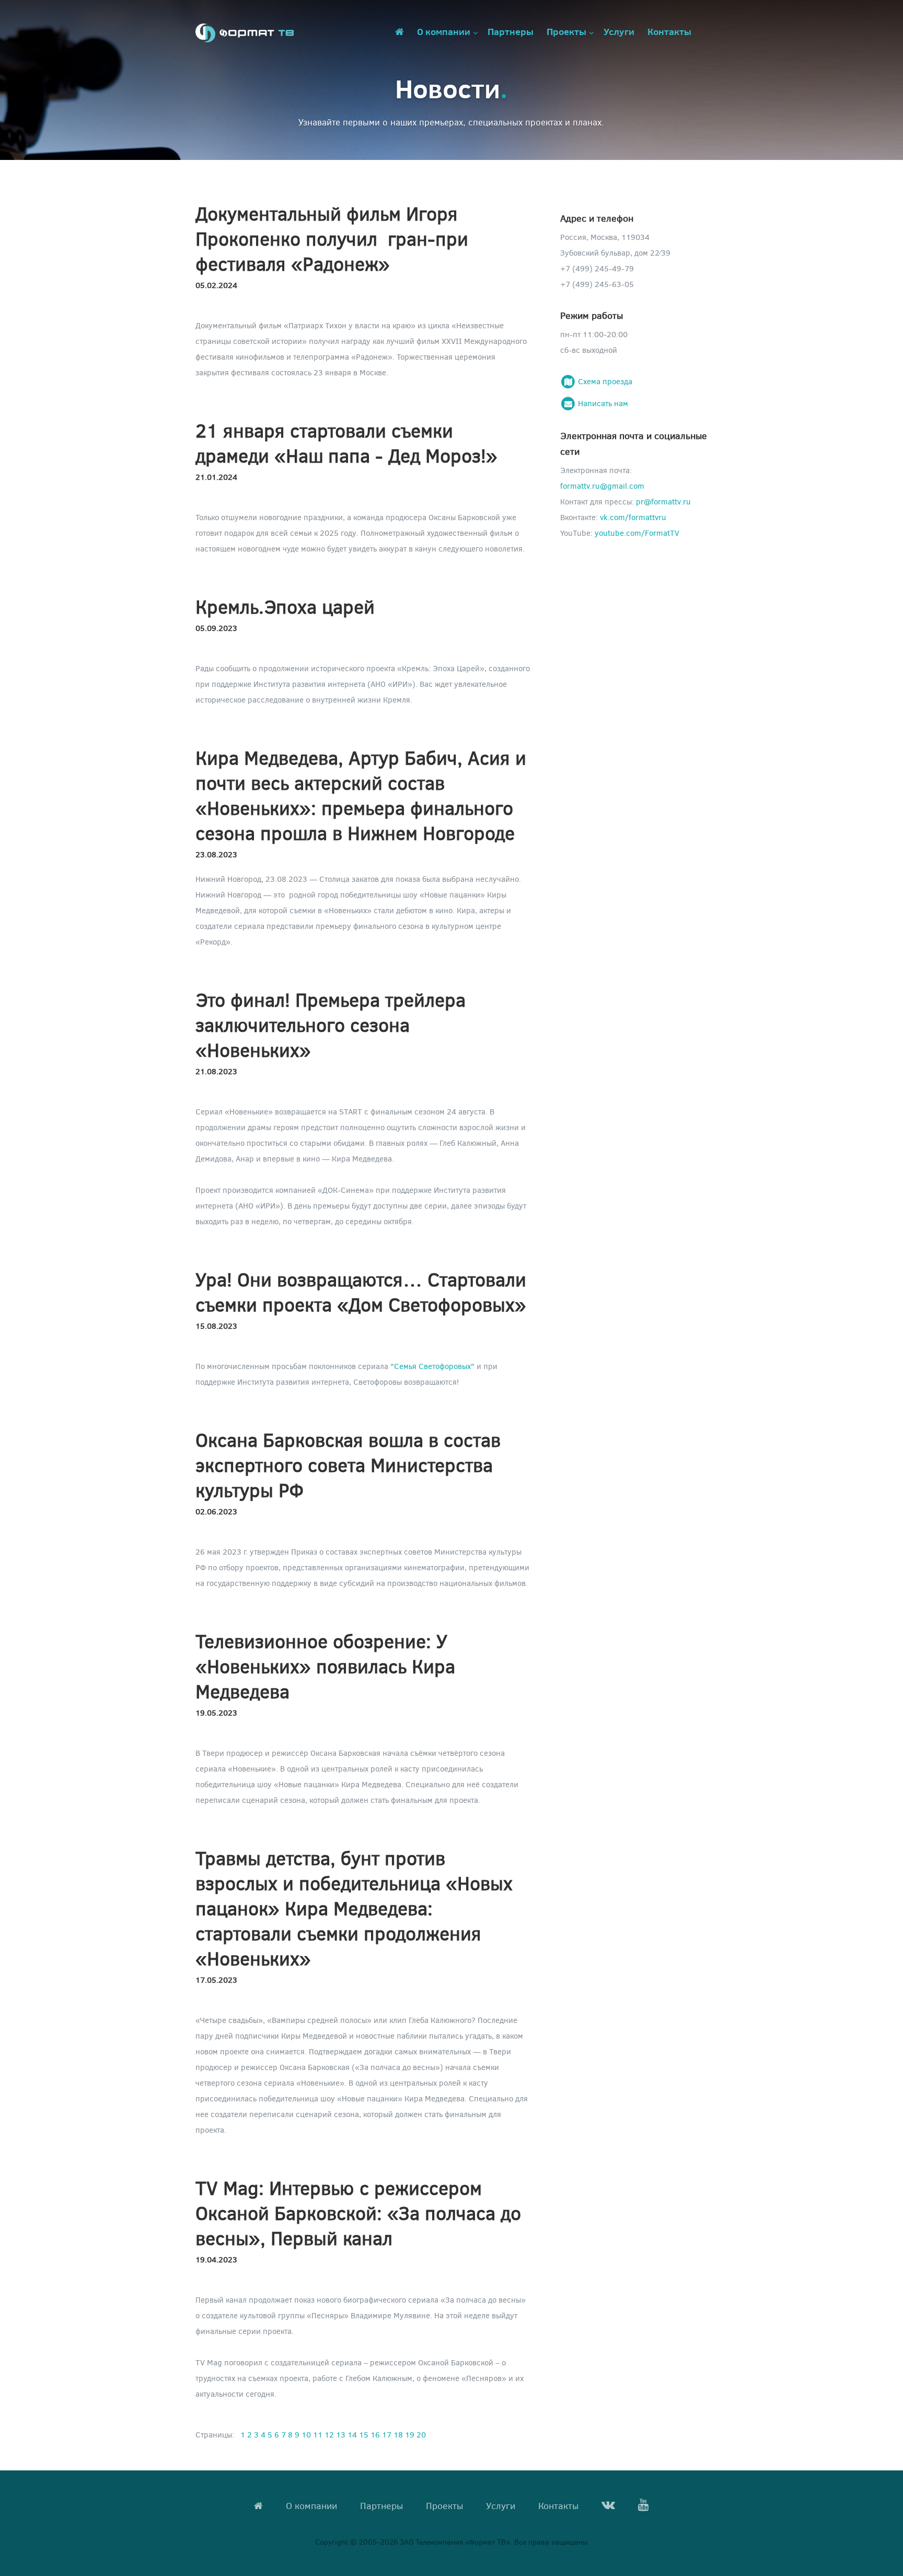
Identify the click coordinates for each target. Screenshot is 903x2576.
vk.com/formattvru (633, 517)
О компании (444, 31)
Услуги (619, 31)
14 (352, 2434)
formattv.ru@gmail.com (602, 486)
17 (387, 2434)
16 (375, 2434)
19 (410, 2434)
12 (329, 2434)
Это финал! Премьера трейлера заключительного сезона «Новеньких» (331, 1024)
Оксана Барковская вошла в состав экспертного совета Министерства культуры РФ (348, 1464)
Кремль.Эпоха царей (285, 606)
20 (421, 2434)
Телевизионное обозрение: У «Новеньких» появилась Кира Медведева (325, 1666)
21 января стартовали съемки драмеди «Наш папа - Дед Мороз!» (346, 442)
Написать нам (602, 403)
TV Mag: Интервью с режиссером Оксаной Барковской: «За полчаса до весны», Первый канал (358, 2212)
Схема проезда (604, 381)
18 (398, 2434)
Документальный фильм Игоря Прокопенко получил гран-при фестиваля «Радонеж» (332, 238)
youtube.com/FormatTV (637, 533)
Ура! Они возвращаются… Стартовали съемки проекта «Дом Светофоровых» (361, 1291)
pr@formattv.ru (663, 501)
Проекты (566, 31)
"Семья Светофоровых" (432, 1366)
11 (318, 2434)
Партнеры (511, 31)
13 (341, 2434)
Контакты (669, 31)
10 (306, 2434)
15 (364, 2434)
